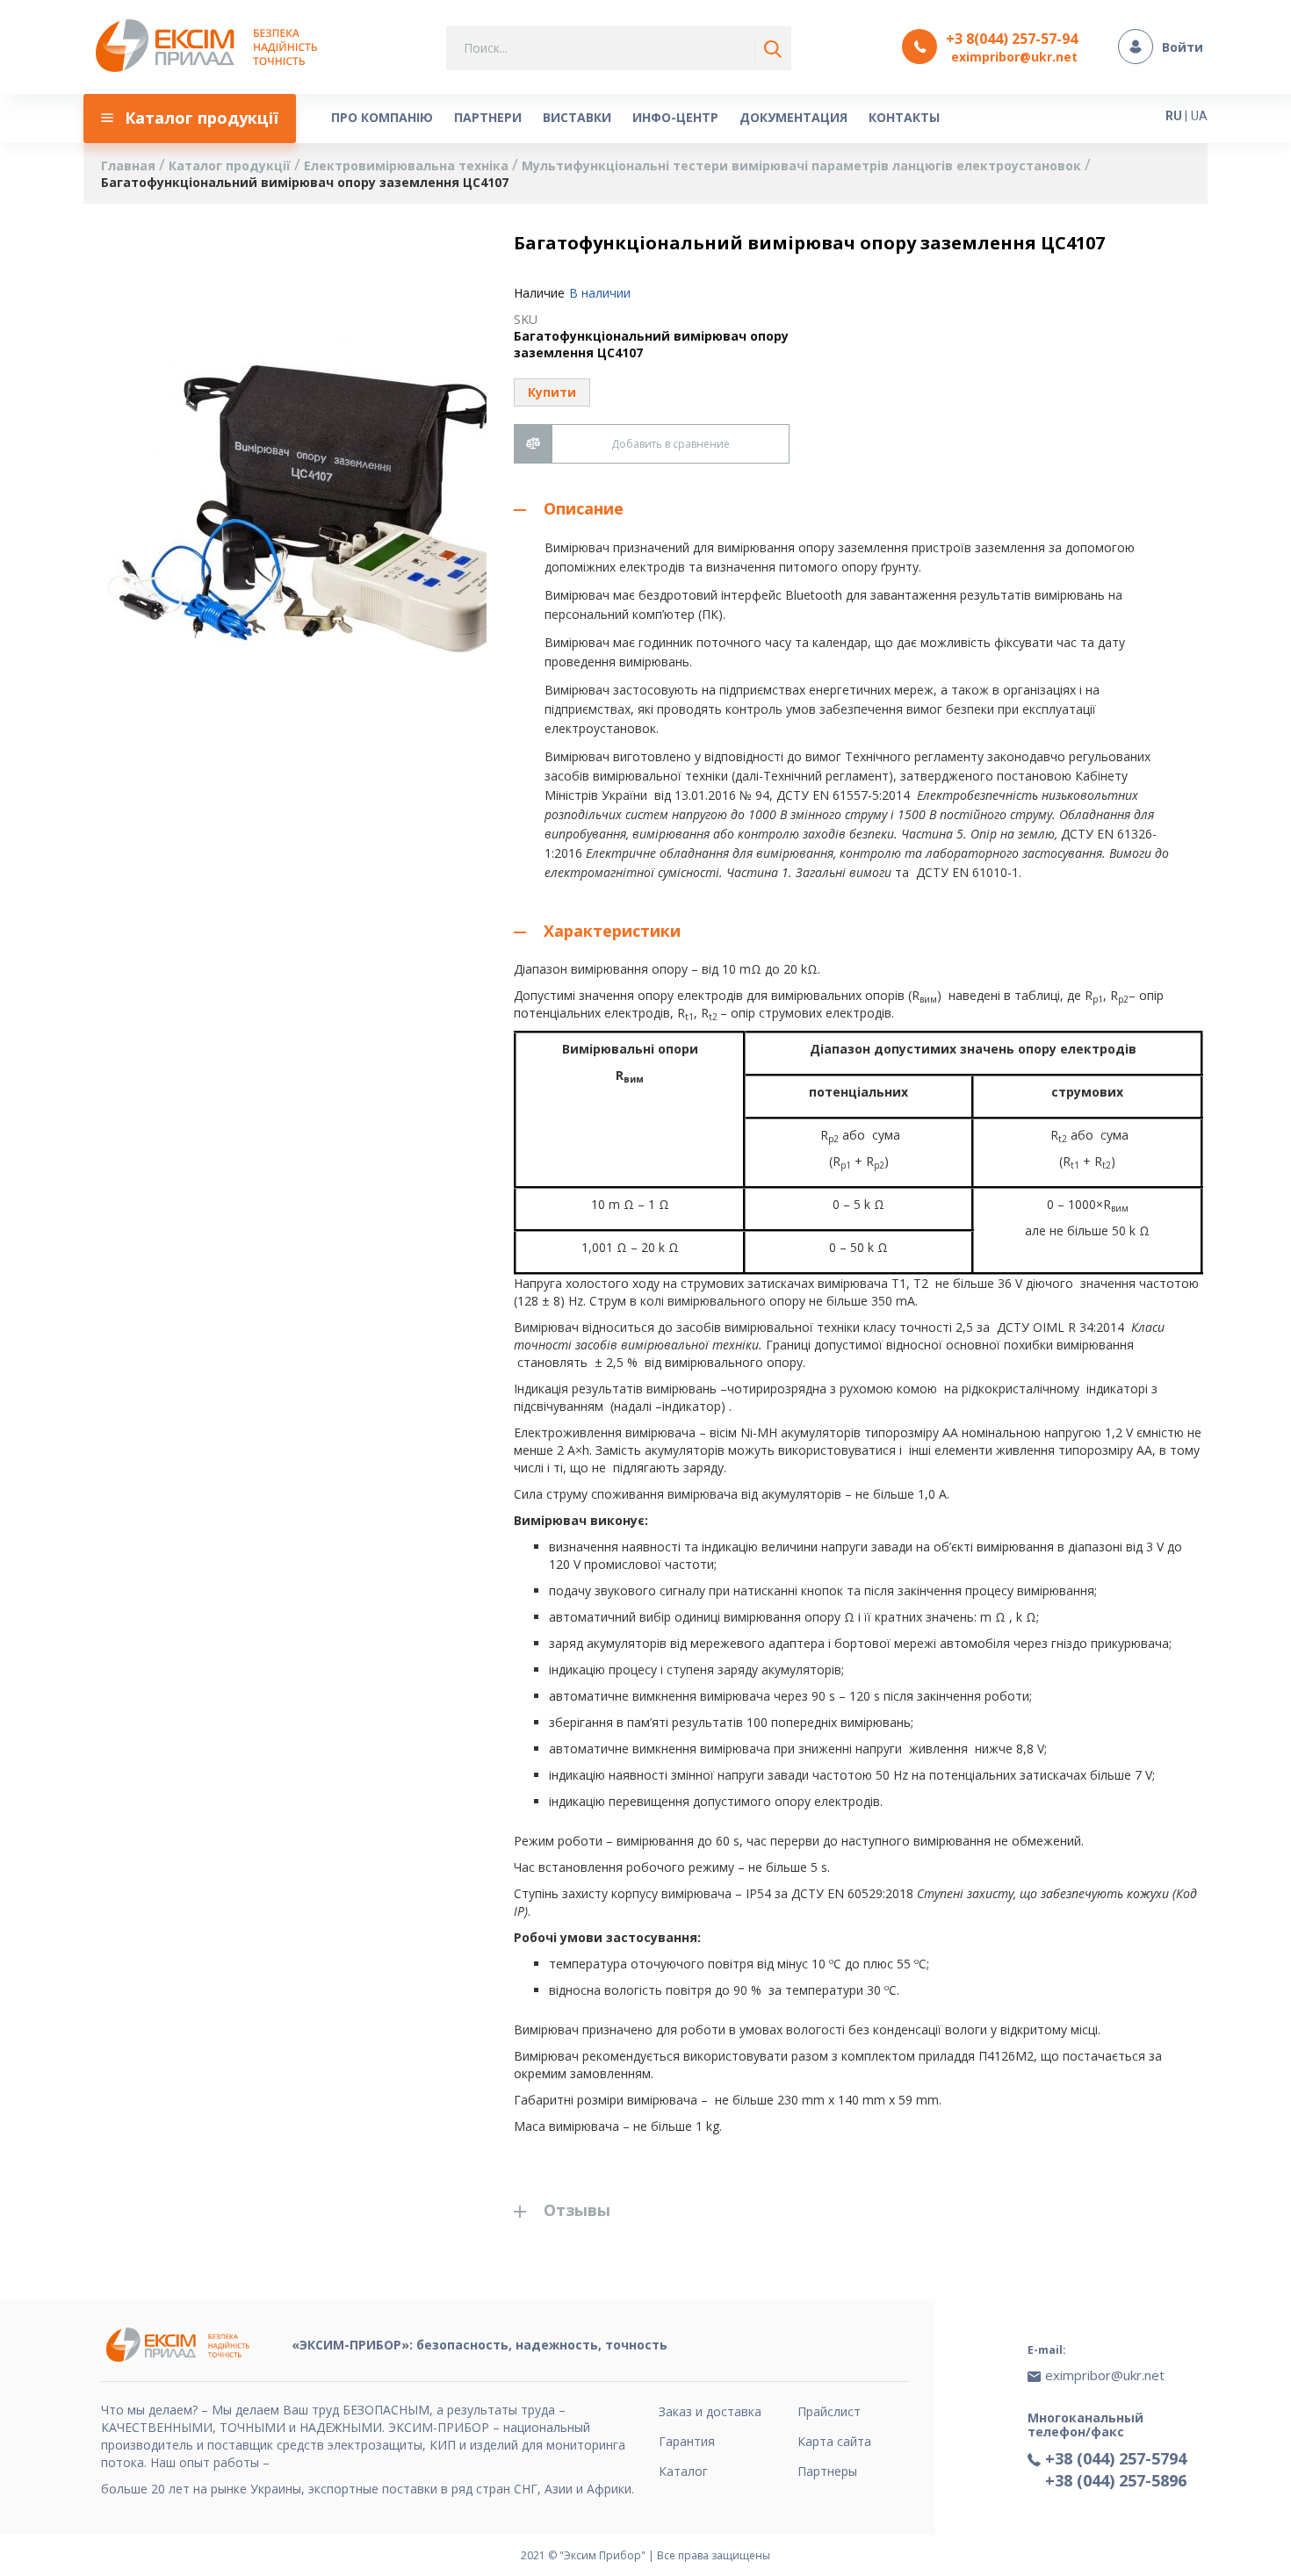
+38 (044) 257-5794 (1116, 2458)
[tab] (858, 509)
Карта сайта (834, 2441)
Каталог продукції (231, 165)
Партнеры (827, 2471)
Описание (584, 508)
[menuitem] (190, 119)
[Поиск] (769, 49)
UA (1199, 116)
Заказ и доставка (710, 2411)
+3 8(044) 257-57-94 (1012, 39)
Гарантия (687, 2441)
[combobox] (619, 48)
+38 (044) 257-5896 (1116, 2480)
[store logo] (211, 47)
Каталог (683, 2471)
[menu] (597, 119)
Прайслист (829, 2411)
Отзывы (577, 2210)
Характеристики (612, 931)
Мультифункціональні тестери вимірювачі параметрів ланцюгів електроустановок (803, 165)
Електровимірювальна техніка (408, 165)
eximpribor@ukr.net (1014, 57)
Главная (130, 165)
